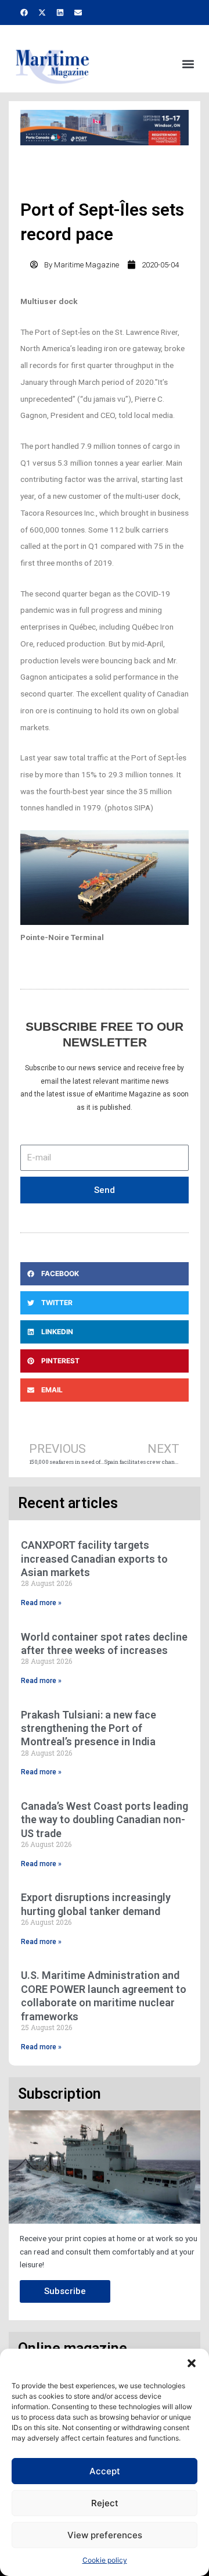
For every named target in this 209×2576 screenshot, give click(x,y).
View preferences (105, 2535)
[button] (192, 2363)
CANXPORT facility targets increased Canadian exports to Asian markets (94, 1559)
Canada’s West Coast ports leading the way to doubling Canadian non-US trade (105, 1820)
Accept (105, 2471)
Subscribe (65, 2291)
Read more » (41, 1603)
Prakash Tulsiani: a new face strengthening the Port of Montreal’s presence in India (89, 1728)
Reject (105, 2503)
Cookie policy (105, 2560)
